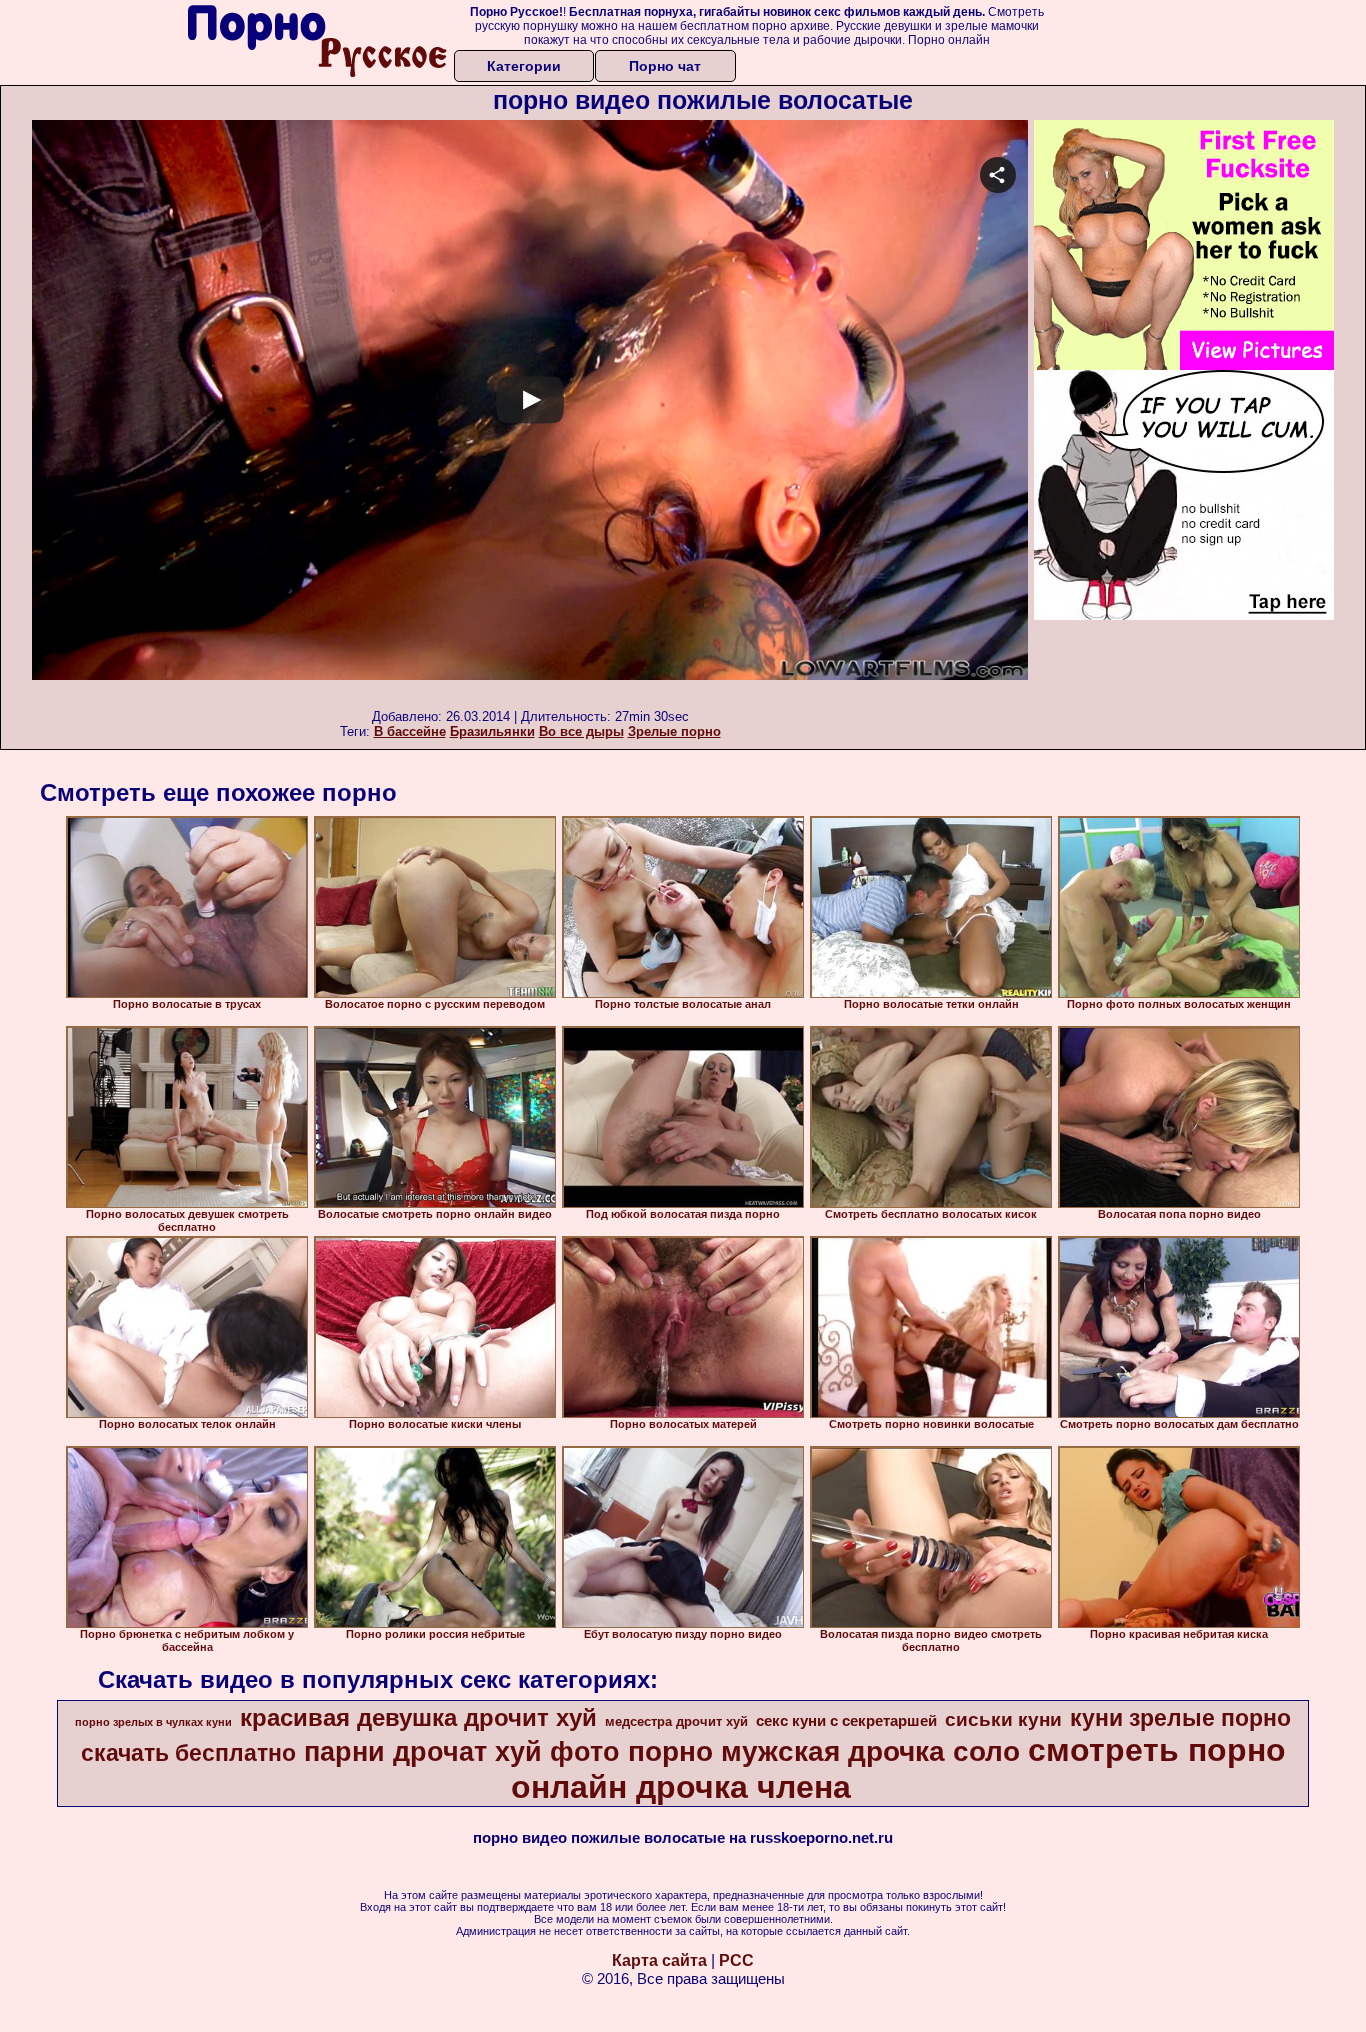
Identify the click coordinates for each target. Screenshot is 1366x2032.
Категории (524, 66)
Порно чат (665, 66)
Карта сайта (659, 1960)
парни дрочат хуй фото (462, 1752)
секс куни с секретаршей (846, 1721)
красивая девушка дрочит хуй (418, 1717)
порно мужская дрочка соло (824, 1751)
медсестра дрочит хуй (676, 1721)
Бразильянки (492, 731)
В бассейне (410, 731)
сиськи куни (1003, 1719)
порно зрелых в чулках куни (153, 1722)
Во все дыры (581, 731)
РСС (736, 1960)
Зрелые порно (674, 731)
